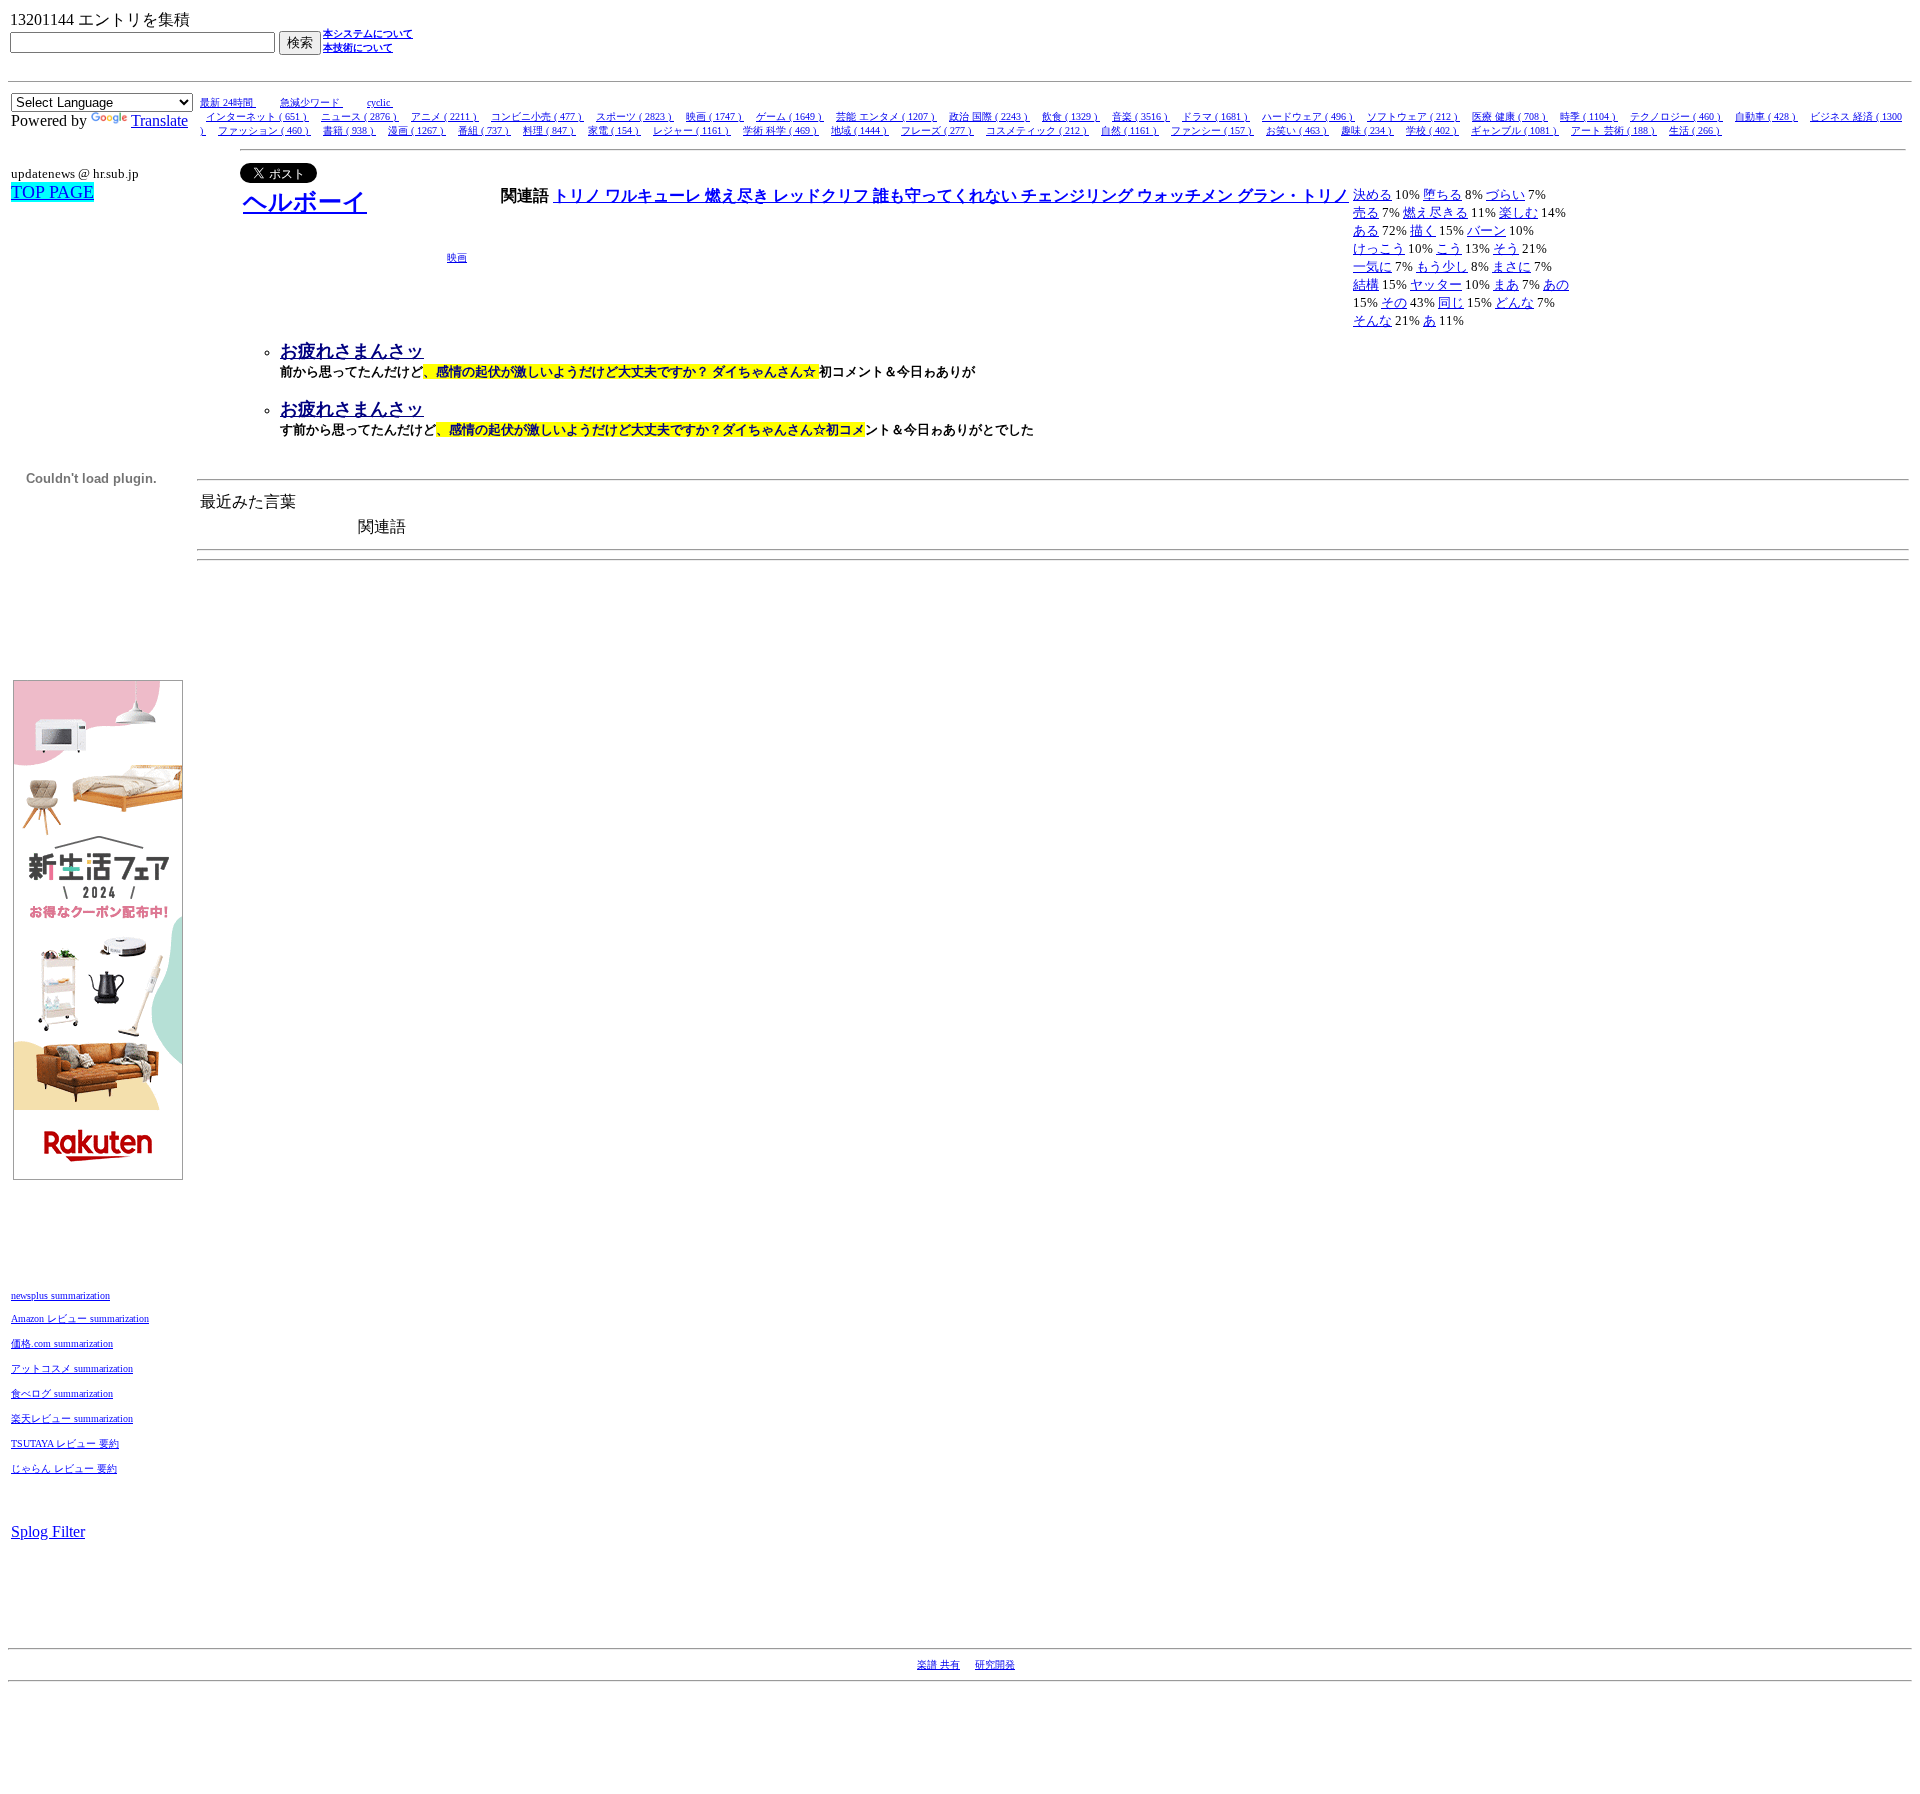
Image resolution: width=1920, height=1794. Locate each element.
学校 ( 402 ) (1432, 130)
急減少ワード (311, 102)
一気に (1372, 266)
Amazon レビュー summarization (80, 1318)
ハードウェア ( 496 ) (1308, 116)
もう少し (1442, 266)
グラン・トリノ (1293, 195)
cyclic (380, 102)
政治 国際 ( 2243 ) (989, 116)
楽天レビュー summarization (72, 1418)
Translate (159, 120)
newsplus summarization (60, 1295)
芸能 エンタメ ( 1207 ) (886, 116)
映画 (457, 257)
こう (1449, 248)
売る (1366, 212)
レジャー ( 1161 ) (692, 130)
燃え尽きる (1435, 212)
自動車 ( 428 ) (1766, 116)
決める (1372, 194)
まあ (1506, 284)
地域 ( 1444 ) (860, 130)
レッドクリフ (823, 195)
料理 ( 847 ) (549, 130)
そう (1506, 248)
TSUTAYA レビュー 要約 (65, 1443)
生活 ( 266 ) (1695, 130)
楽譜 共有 (938, 1664)
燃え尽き (739, 195)
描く (1423, 230)
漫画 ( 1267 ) (417, 130)
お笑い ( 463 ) (1297, 130)
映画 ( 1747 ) (715, 116)
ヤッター (1436, 284)
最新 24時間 (228, 102)
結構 (1366, 284)
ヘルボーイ (305, 202)
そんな (1372, 320)
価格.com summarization (62, 1343)
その (1394, 302)
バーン (1486, 230)
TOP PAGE (52, 192)
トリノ (579, 195)
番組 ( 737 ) (484, 130)
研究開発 (995, 1664)
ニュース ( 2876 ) (360, 116)
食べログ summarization (62, 1393)
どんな (1514, 302)
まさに (1511, 266)
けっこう (1379, 248)
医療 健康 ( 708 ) (1510, 116)
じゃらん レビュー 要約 (64, 1468)
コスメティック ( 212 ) (1037, 130)
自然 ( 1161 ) (1130, 130)
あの (1556, 284)
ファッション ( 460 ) (264, 130)
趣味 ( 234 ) (1367, 130)
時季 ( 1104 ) (1589, 116)
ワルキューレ (655, 195)
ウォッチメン (1187, 195)
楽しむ (1518, 212)
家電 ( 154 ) (614, 130)
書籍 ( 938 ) (349, 130)
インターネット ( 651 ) (257, 116)
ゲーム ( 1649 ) (790, 116)
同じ (1451, 302)
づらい (1505, 194)
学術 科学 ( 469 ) (781, 130)
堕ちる (1442, 194)
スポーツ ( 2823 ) (635, 116)
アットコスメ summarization (72, 1368)
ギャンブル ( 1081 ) (1515, 130)
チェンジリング (1079, 195)
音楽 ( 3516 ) (1141, 116)
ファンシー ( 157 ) (1212, 130)
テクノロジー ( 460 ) (1676, 116)
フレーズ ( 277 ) (937, 130)
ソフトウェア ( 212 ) (1413, 116)
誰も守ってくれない (947, 195)
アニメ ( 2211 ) (445, 116)
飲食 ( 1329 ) (1071, 116)
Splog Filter (48, 1531)
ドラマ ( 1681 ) (1216, 116)
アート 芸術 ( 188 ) (1614, 130)
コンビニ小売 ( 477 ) (537, 116)
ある (1366, 230)
